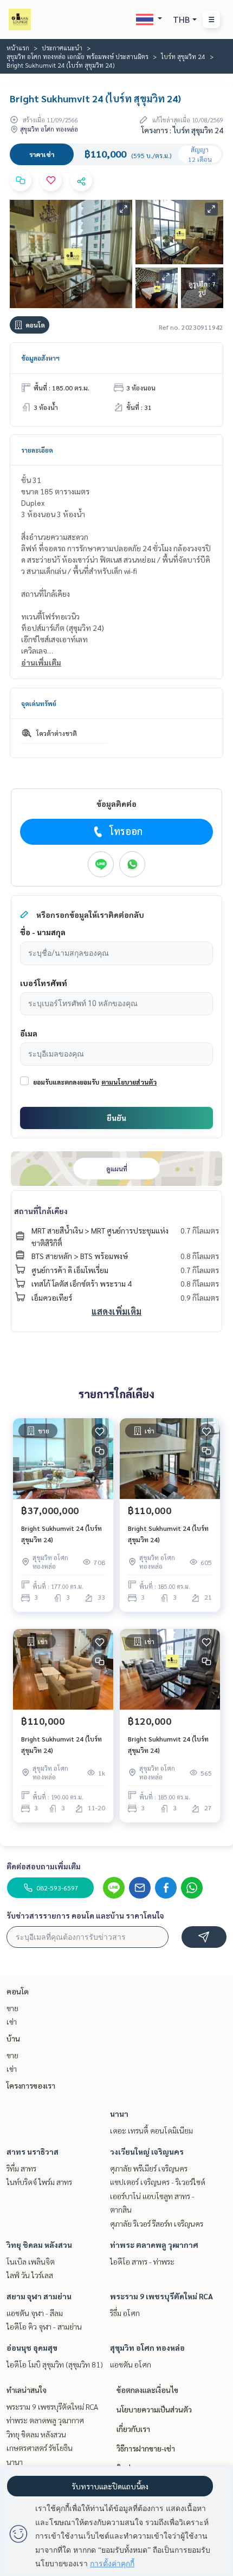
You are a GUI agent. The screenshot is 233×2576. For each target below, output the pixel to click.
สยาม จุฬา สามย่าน (39, 2296)
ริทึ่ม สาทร (21, 2168)
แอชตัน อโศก (131, 2364)
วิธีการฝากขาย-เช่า (146, 2448)
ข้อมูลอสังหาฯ (40, 358)
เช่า (12, 2021)
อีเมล (29, 1033)
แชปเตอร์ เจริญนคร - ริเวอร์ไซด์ (158, 2182)
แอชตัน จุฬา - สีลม (35, 2313)
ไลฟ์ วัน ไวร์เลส (30, 2275)
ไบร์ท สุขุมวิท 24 (183, 56)
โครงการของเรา (31, 2085)
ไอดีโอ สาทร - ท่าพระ (142, 2261)
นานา (119, 2114)
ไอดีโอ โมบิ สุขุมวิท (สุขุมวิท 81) (55, 2364)
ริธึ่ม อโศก (125, 2313)
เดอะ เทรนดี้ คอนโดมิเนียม (151, 2130)
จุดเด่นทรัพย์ (39, 703)
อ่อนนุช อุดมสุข (32, 2347)
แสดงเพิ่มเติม (116, 1311)
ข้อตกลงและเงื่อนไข (147, 2390)
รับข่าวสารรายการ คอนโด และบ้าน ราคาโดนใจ (85, 1915)
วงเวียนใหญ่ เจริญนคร (147, 2151)
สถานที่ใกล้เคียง (41, 1211)
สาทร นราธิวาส (33, 2151)
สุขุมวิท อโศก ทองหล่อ (147, 2347)
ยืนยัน (116, 1118)
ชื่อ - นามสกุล (43, 932)
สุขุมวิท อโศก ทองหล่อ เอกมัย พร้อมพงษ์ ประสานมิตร (77, 56)
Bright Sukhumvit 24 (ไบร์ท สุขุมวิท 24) (62, 1534)
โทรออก (126, 831)
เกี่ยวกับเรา (133, 2429)
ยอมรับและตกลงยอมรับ (66, 1082)
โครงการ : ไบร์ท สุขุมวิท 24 (182, 130)
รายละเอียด (37, 450)
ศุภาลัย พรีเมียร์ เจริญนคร (149, 2168)
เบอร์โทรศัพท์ (44, 983)
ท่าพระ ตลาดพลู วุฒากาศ (154, 2245)
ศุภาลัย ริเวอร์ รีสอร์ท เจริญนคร (157, 2223)
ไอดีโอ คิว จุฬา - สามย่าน (44, 2326)
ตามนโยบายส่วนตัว (129, 1082)
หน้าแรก (18, 48)
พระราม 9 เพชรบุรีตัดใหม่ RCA (161, 2296)
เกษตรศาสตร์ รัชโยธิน (40, 2448)
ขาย (12, 2008)
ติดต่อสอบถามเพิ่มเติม (44, 1866)
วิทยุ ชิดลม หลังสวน (39, 2245)
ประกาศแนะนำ (62, 48)
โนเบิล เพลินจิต (31, 2261)
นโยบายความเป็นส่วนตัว (154, 2409)
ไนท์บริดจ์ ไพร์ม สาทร (39, 2182)
